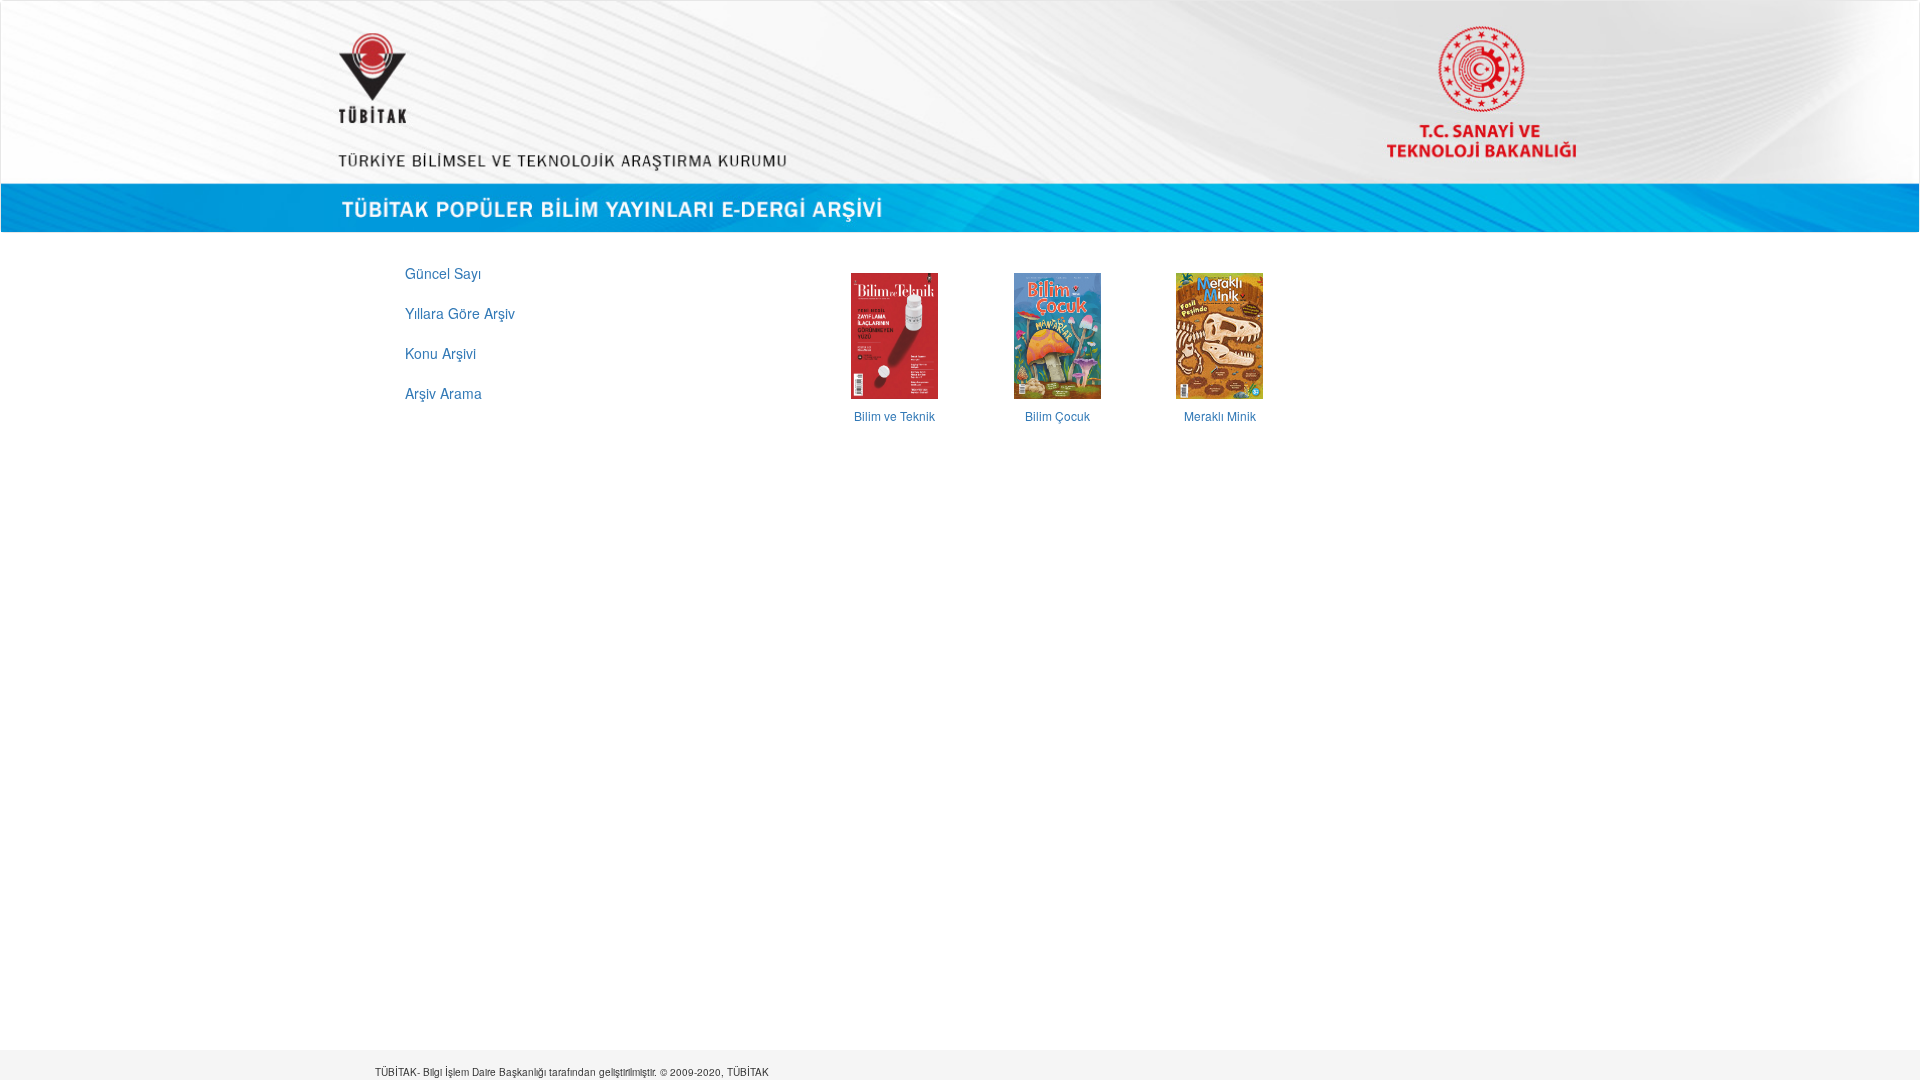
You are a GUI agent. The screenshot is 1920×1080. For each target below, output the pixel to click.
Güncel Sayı (443, 273)
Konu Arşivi (440, 353)
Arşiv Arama (443, 393)
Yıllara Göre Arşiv (460, 313)
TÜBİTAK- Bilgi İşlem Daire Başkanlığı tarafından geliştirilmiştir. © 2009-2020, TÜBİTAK (572, 1072)
